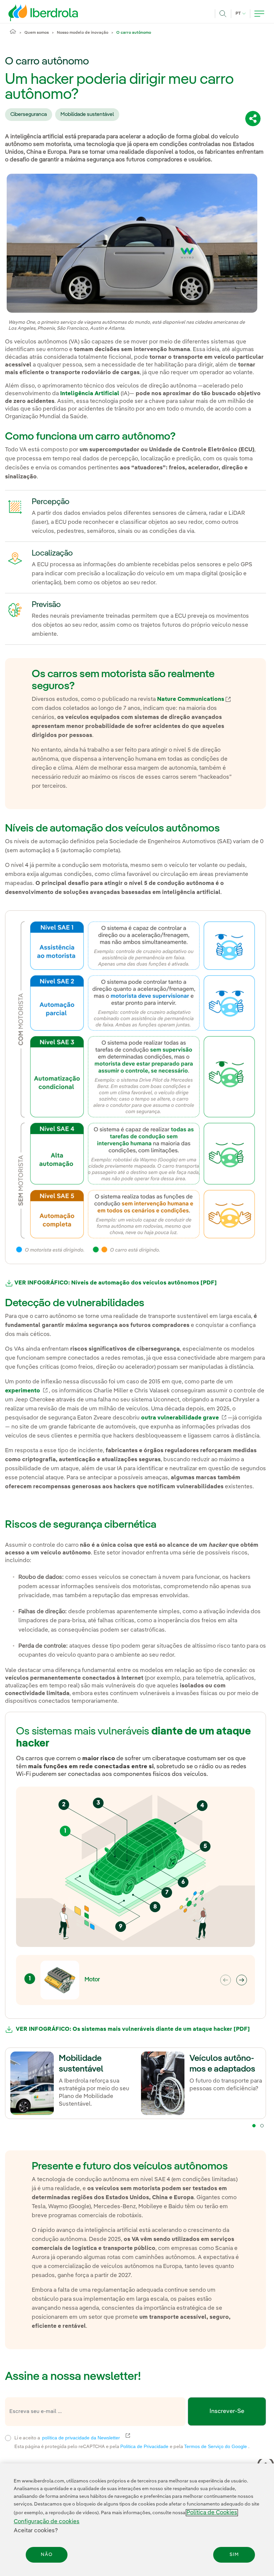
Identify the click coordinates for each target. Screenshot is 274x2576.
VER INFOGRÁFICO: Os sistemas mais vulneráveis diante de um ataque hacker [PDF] (131, 2030)
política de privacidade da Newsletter (85, 2438)
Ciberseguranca (29, 115)
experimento (27, 1391)
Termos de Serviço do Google (216, 2446)
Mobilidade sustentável (87, 115)
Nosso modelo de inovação (83, 33)
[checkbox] (8, 2438)
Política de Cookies (212, 2513)
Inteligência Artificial (89, 394)
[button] (242, 1980)
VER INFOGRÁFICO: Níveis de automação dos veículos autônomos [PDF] (115, 1283)
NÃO (47, 2555)
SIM (234, 2555)
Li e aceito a (110, 2437)
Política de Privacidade (145, 2446)
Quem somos (37, 33)
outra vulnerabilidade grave (184, 1418)
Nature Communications (194, 699)
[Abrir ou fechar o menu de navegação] (259, 14)
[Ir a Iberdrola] (34, 13)
